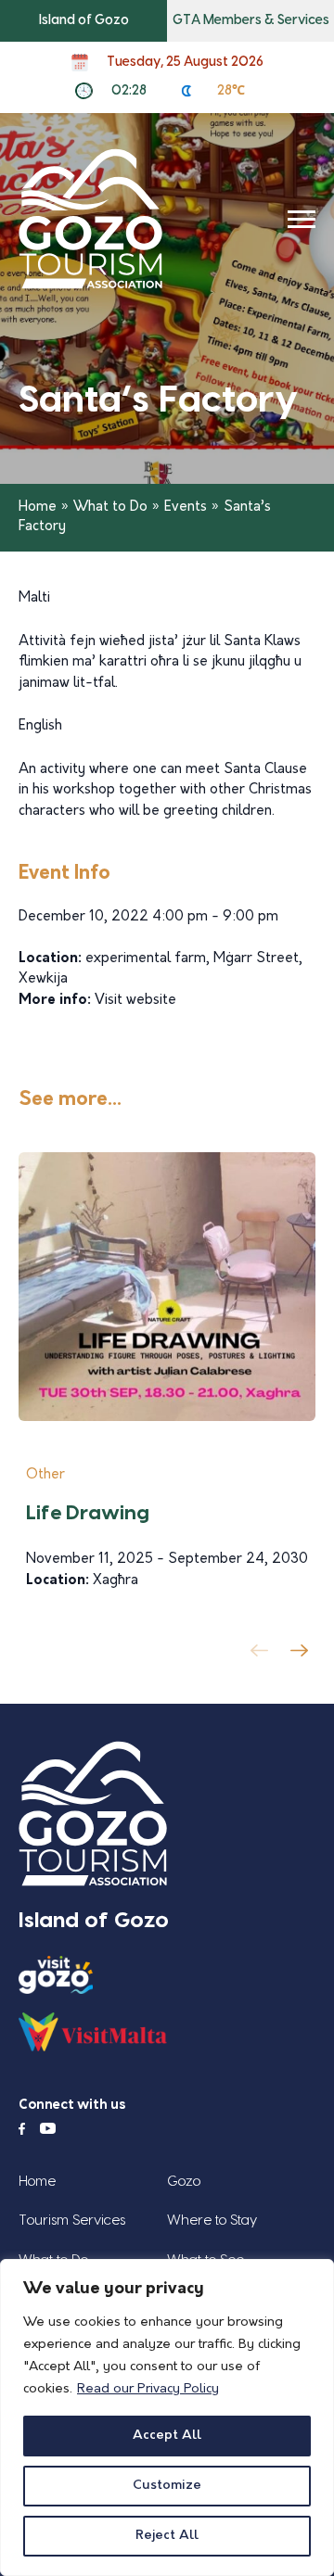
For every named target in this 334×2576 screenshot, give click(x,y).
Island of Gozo (84, 20)
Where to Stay (212, 2221)
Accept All (167, 2436)
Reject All (167, 2536)
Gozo (184, 2182)
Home (38, 508)
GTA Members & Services (251, 20)
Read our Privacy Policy (148, 2389)
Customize (167, 2486)
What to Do (110, 508)
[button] (303, 1656)
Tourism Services (72, 2221)
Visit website (135, 1001)
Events (186, 508)
